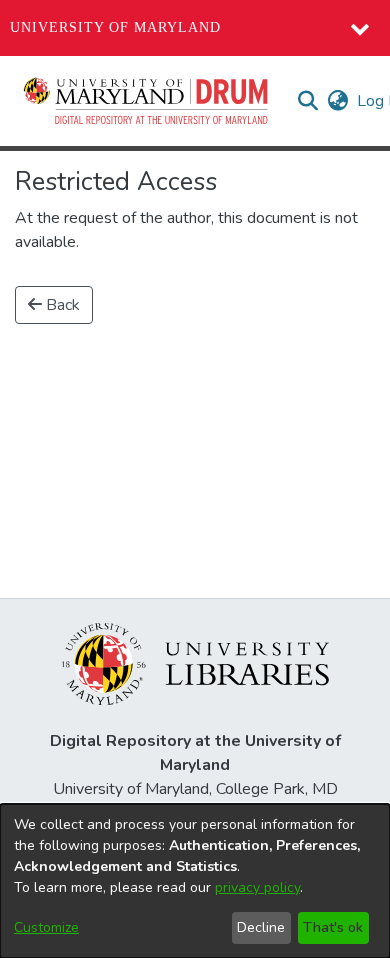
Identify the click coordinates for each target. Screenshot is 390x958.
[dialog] (195, 881)
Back (61, 305)
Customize (46, 927)
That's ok (333, 927)
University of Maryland (115, 27)
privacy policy (257, 887)
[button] (147, 101)
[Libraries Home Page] (195, 663)
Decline (261, 927)
